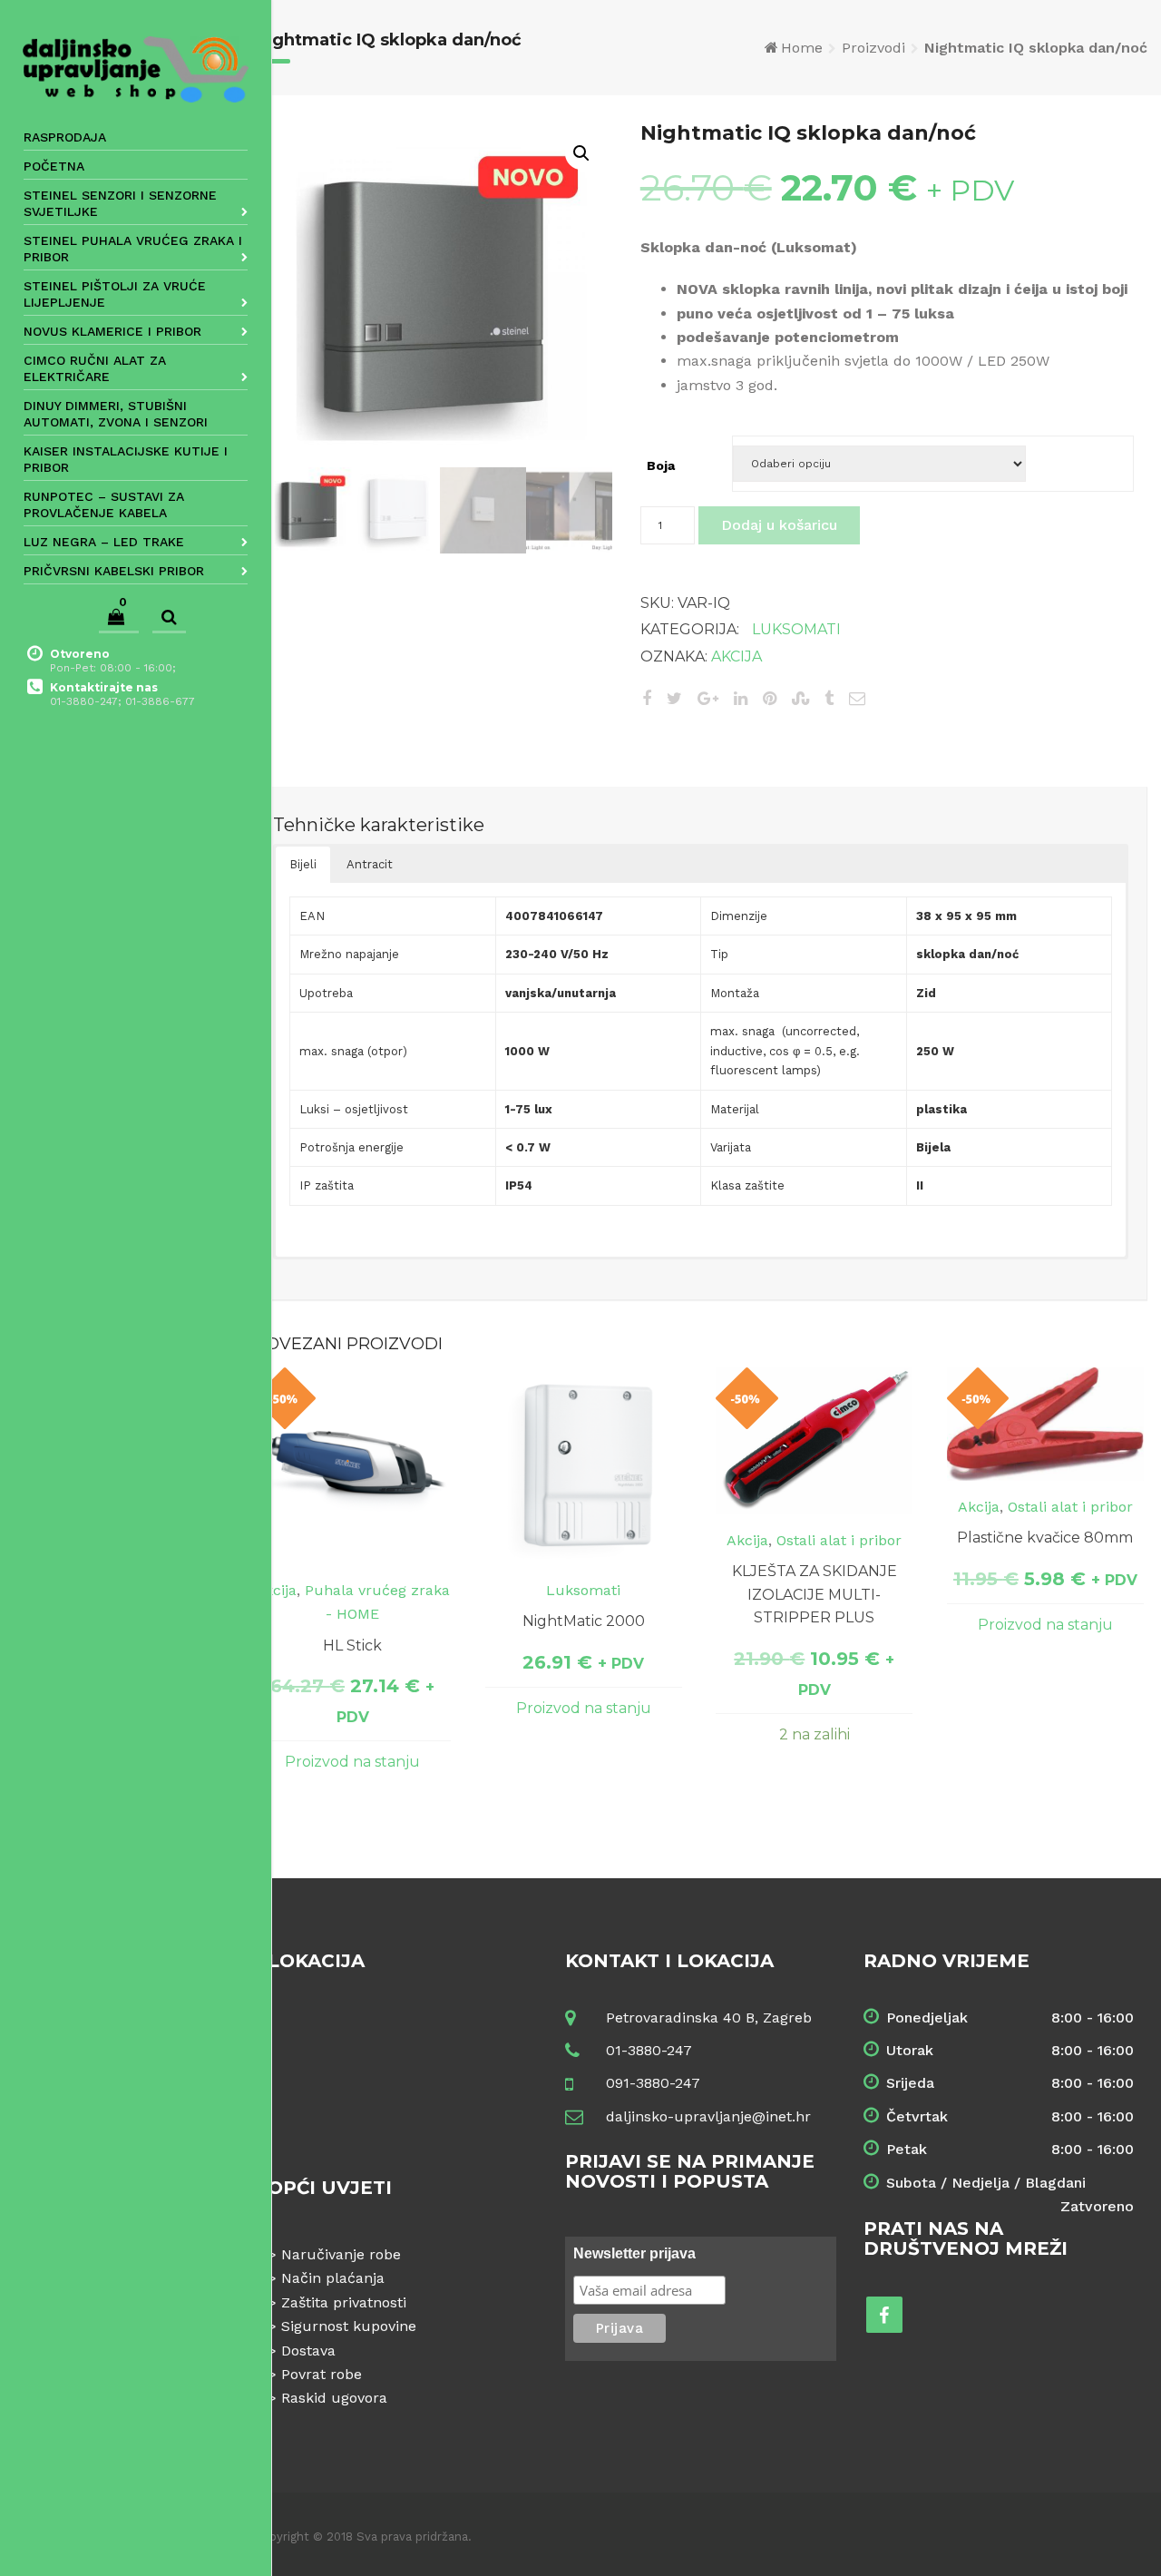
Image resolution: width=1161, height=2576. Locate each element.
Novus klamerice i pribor (112, 331)
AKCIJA (737, 656)
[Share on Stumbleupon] (800, 698)
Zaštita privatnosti (344, 2302)
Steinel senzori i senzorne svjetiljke (120, 203)
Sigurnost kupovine (349, 2326)
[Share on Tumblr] (829, 698)
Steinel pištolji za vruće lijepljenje (115, 294)
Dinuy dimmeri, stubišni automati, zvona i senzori (116, 414)
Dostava (308, 2351)
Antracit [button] (370, 864)
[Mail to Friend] (857, 698)
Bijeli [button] (303, 864)
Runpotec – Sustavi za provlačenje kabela (104, 504)
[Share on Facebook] (647, 698)
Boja (661, 465)
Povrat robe (322, 2374)
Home (802, 48)
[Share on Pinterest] (770, 698)
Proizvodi (873, 48)
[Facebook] (884, 2315)
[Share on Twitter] (674, 698)
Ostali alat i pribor (839, 1540)
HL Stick (352, 1646)
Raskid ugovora (334, 2398)
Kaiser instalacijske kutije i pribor (126, 459)
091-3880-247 (653, 2083)
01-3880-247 (649, 2050)
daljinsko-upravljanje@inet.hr (708, 2116)
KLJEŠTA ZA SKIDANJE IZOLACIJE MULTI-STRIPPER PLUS (815, 1594)
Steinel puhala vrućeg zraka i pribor (133, 249)
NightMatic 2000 (584, 1621)
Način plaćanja (333, 2278)
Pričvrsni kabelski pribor (114, 571)
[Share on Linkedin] (741, 698)
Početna (54, 166)
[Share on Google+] (708, 698)
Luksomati (796, 629)
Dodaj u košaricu (779, 525)
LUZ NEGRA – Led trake (104, 542)
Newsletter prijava (634, 2253)
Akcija (276, 1590)
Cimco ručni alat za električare (95, 368)
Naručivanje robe (341, 2254)
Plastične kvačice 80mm (1045, 1538)
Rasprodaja (65, 137)
